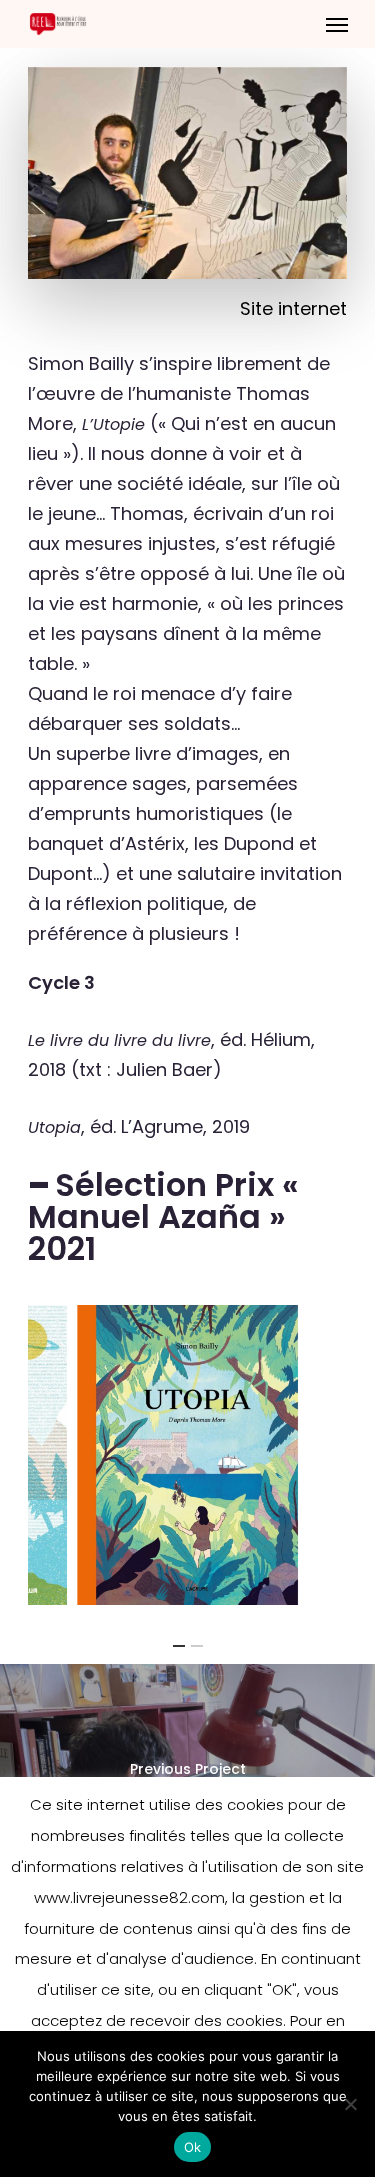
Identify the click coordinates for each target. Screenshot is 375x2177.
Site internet (293, 308)
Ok (193, 2147)
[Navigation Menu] (337, 24)
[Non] (350, 2104)
